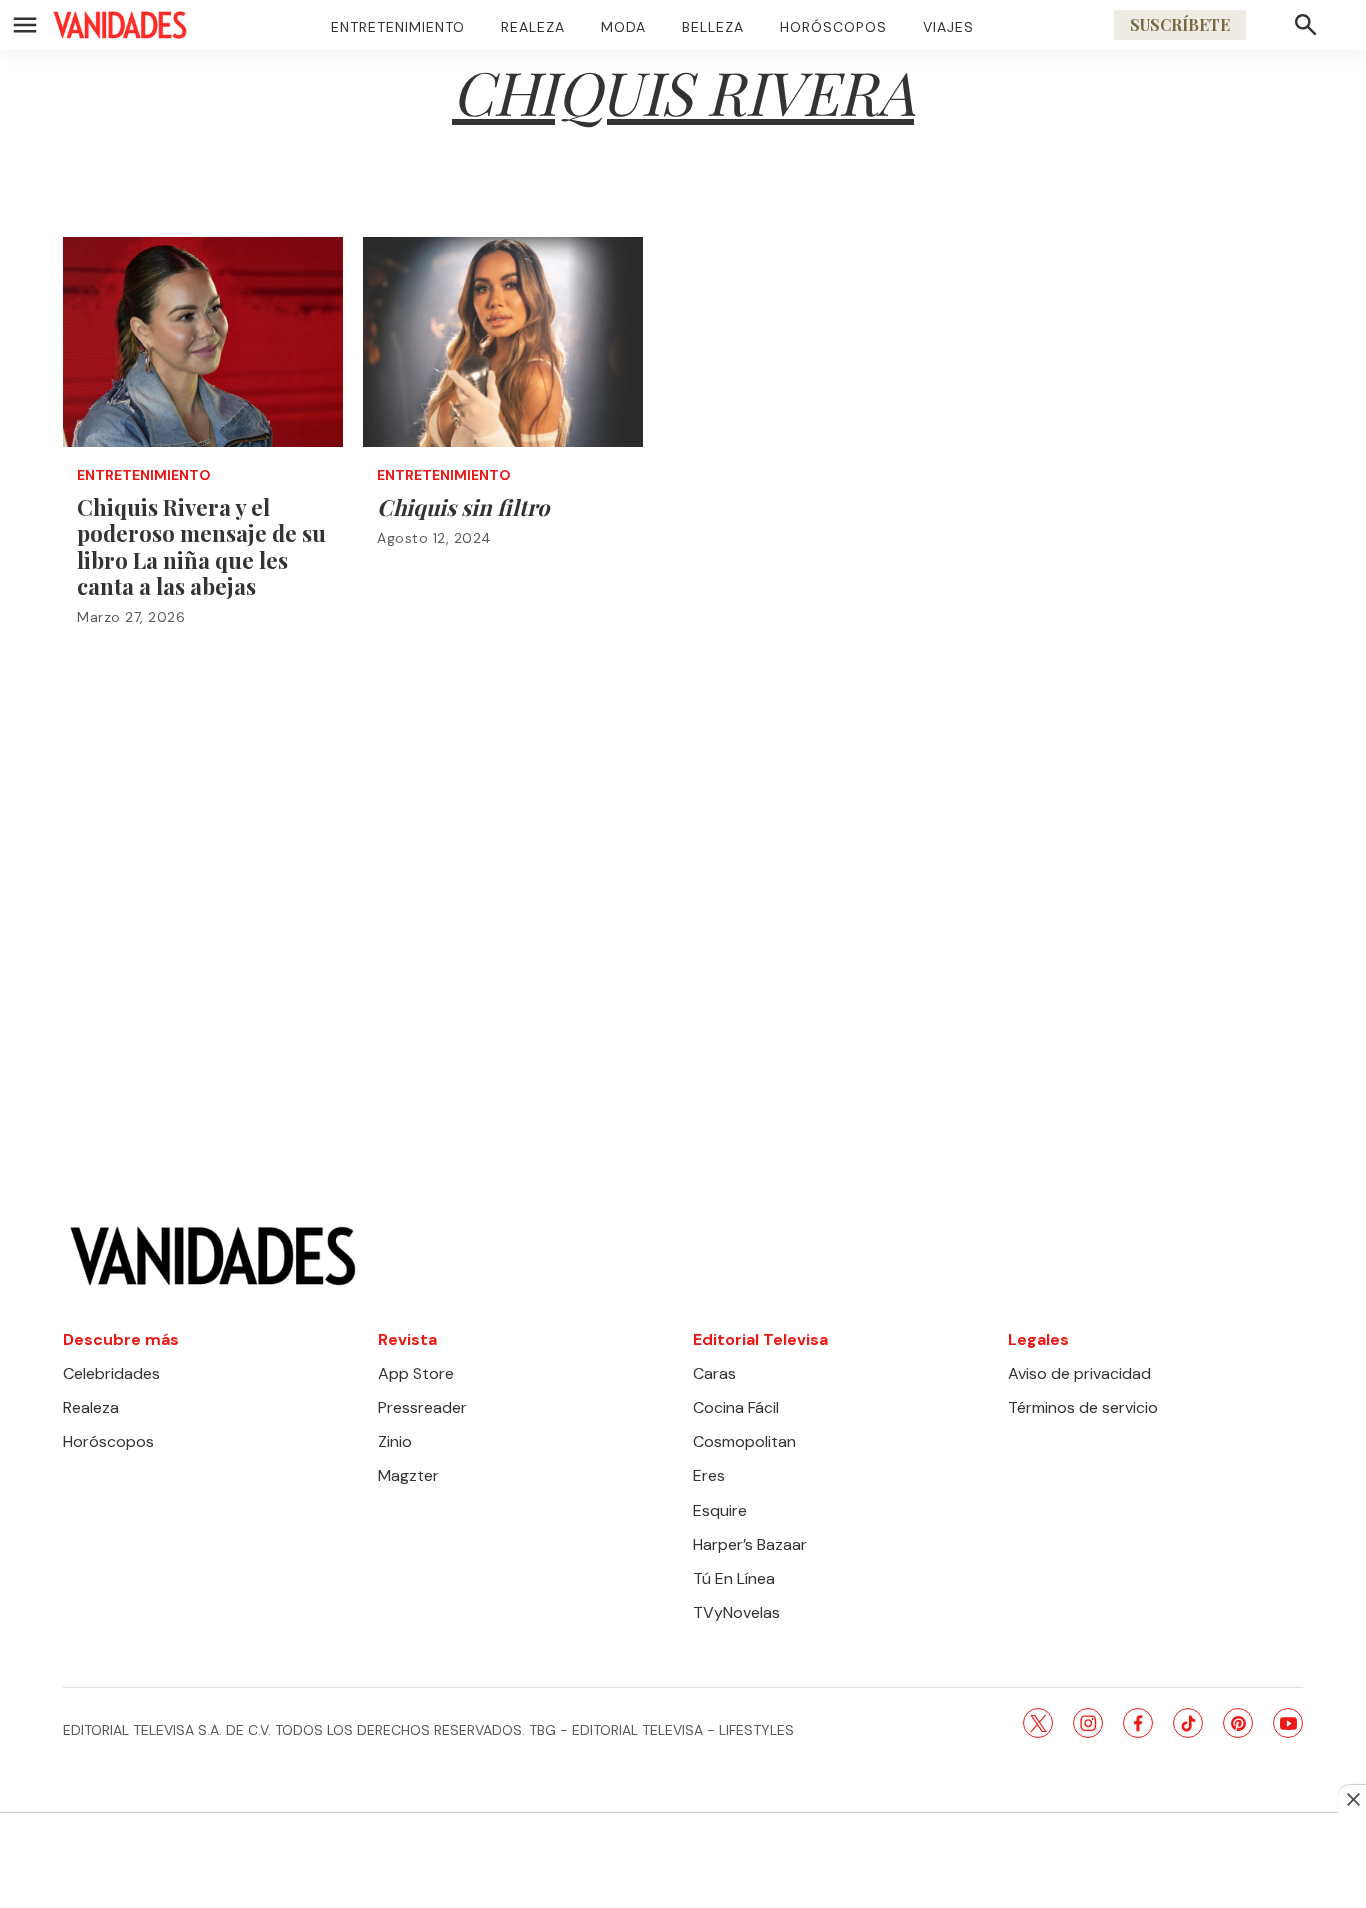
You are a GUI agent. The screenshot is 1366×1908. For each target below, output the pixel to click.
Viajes (948, 27)
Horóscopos (833, 27)
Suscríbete (1180, 24)
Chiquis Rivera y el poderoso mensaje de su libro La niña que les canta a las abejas (201, 546)
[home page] (120, 25)
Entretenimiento (398, 27)
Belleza (713, 27)
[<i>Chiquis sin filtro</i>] (503, 342)
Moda (623, 27)
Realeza (533, 27)
